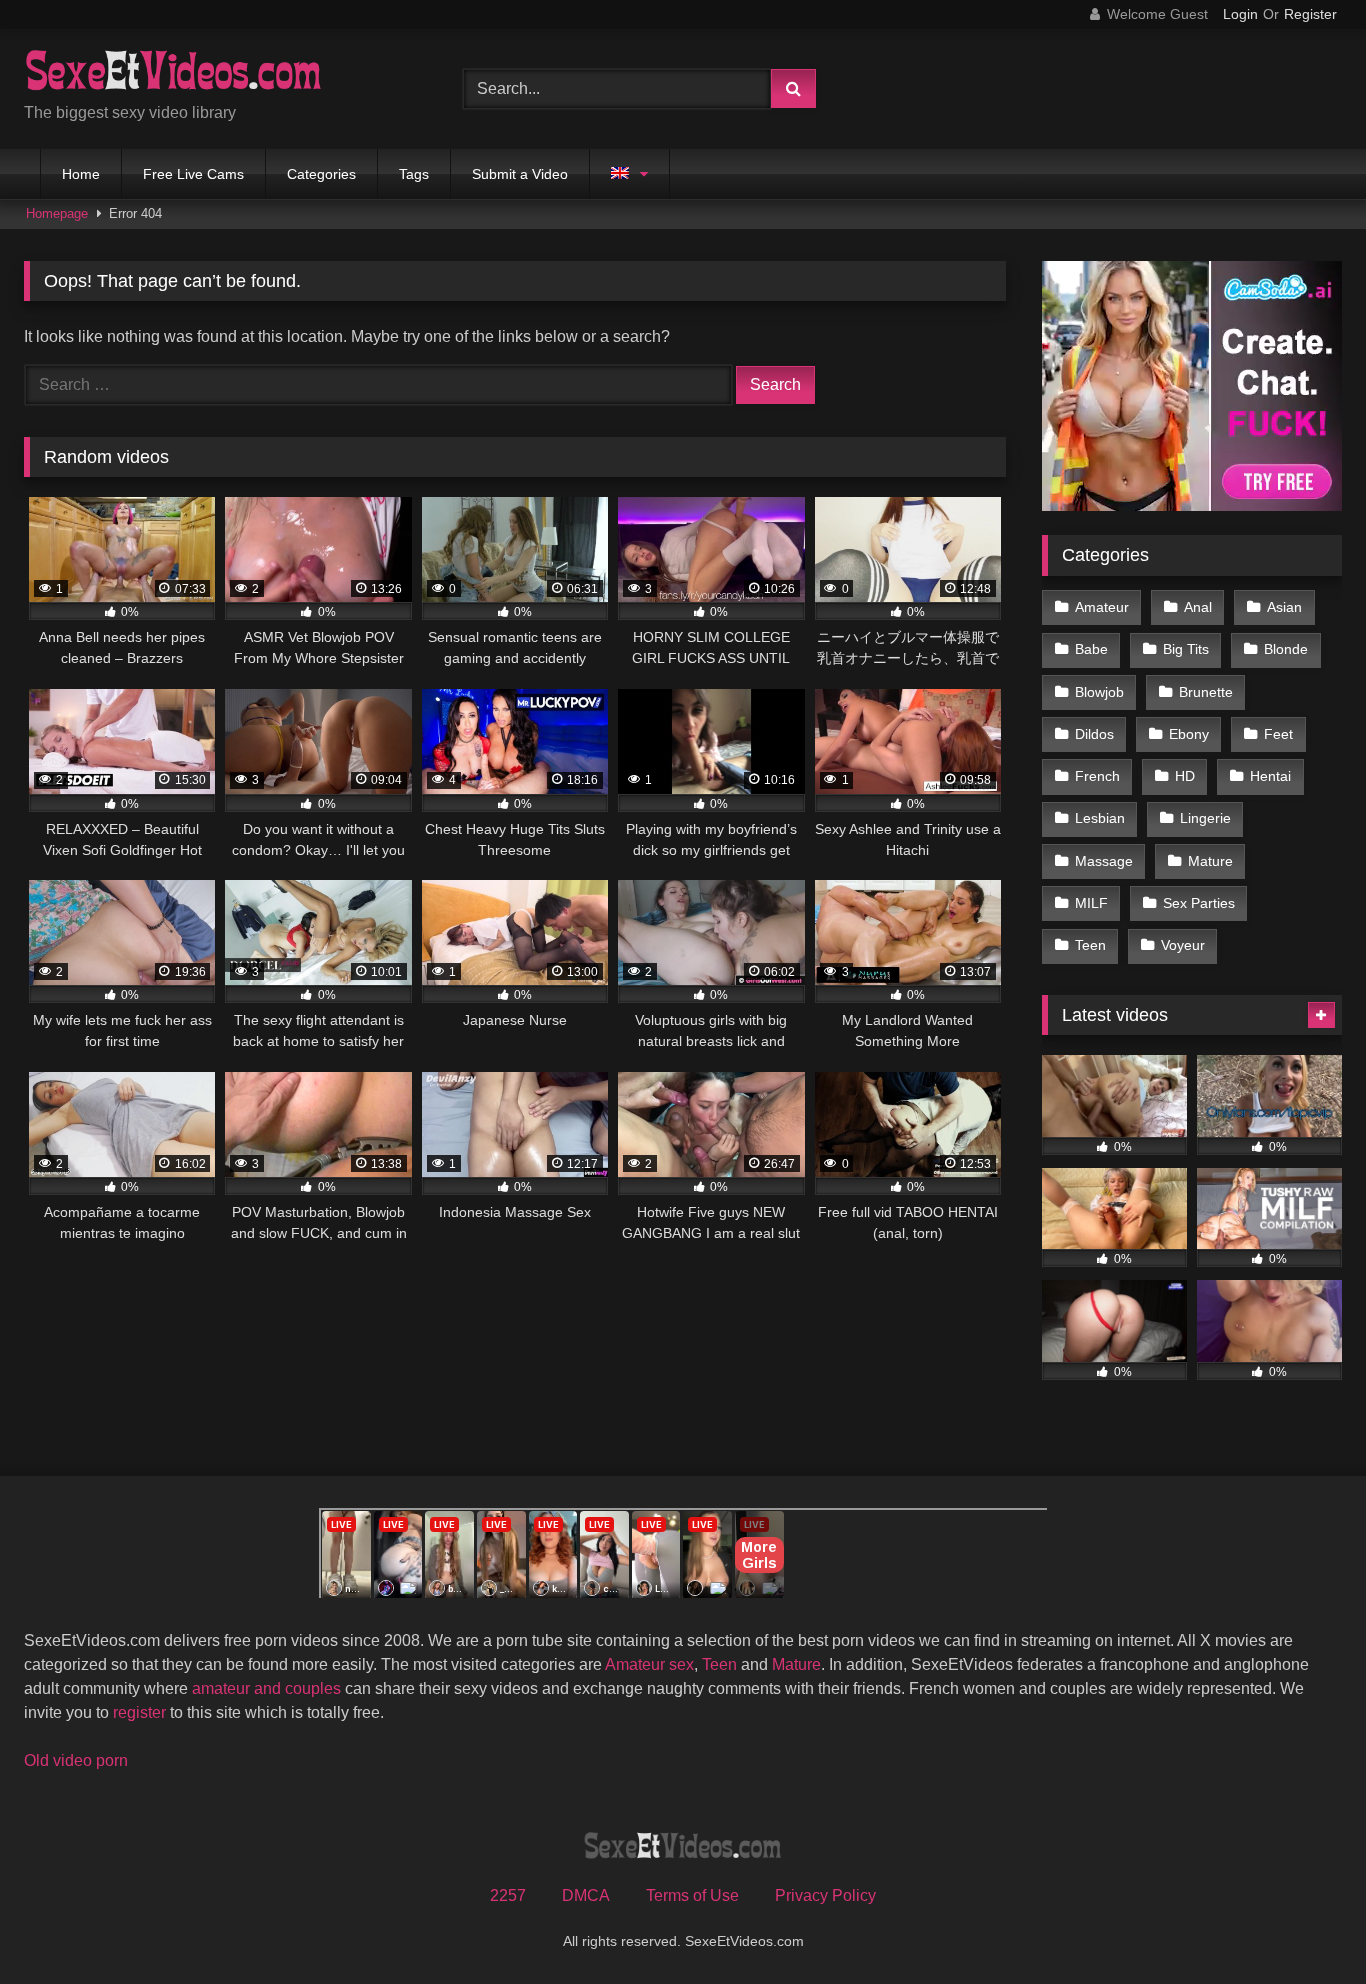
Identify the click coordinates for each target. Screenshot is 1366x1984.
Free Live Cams (193, 174)
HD (1185, 776)
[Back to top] (1304, 1924)
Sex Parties (1199, 903)
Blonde (1286, 649)
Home (81, 174)
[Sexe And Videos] (174, 73)
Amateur (1102, 607)
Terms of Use (692, 1895)
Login (1240, 14)
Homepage (57, 213)
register (139, 1712)
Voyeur (1183, 945)
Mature (1210, 861)
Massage (1104, 861)
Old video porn (76, 1760)
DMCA (586, 1895)
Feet (1278, 734)
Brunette (1206, 692)
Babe (1091, 649)
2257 (508, 1895)
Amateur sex (649, 1664)
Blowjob (1099, 692)
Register (1310, 14)
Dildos (1094, 734)
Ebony (1189, 734)
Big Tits (1186, 649)
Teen (1090, 945)
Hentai (1270, 776)
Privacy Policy (825, 1895)
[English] (629, 174)
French (1097, 776)
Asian (1284, 607)
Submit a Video (520, 174)
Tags (414, 174)
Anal (1198, 607)
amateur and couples (266, 1688)
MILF (1091, 903)
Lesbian (1100, 818)
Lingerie (1205, 818)
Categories (321, 174)
